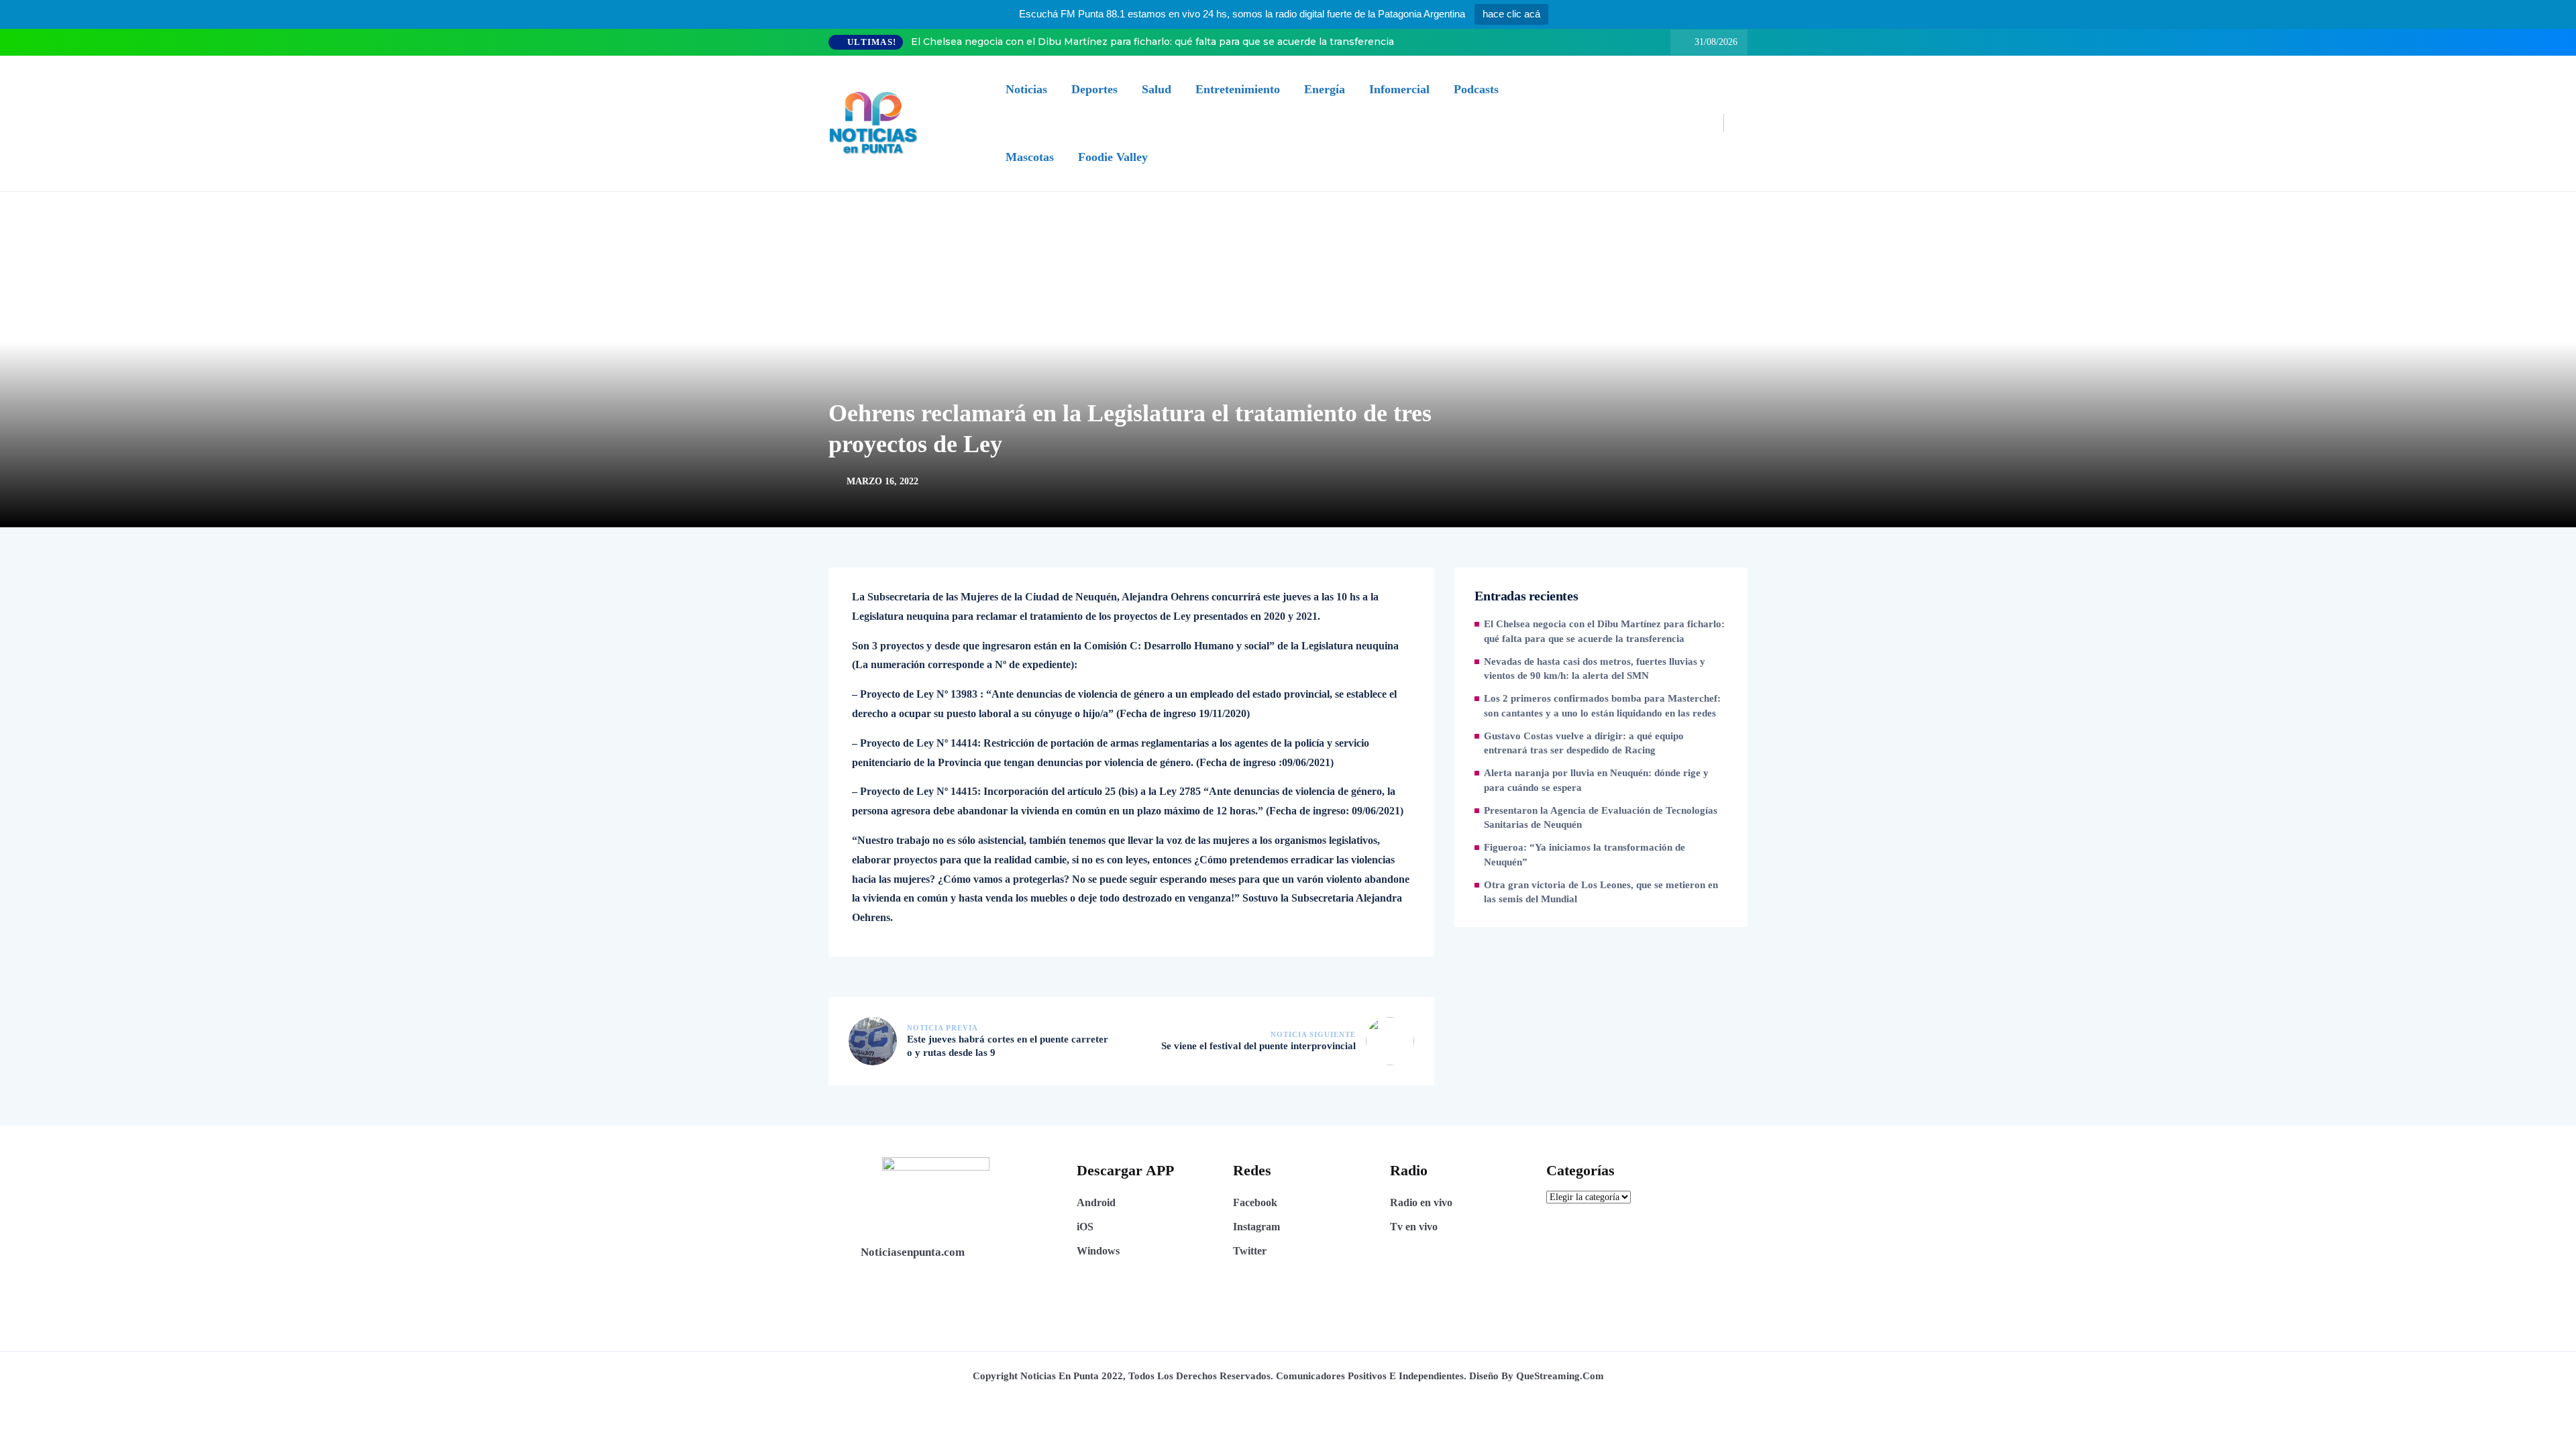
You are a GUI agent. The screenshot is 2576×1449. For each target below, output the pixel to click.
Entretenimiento (1238, 89)
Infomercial (1399, 89)
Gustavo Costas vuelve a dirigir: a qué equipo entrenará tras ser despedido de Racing (1584, 743)
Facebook (1255, 1202)
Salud (1157, 89)
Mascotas (1030, 157)
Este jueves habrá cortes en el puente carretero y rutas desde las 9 (1008, 1046)
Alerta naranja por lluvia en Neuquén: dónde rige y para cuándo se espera (1596, 780)
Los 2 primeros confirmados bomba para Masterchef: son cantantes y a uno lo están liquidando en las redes (1602, 706)
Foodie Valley (1113, 157)
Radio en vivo (1421, 1202)
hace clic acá (1511, 14)
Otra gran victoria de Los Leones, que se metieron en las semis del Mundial (1601, 892)
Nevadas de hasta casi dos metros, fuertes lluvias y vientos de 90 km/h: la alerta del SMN (1595, 669)
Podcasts (1476, 89)
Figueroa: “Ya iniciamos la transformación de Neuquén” (1585, 855)
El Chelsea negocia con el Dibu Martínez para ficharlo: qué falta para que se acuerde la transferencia (1152, 42)
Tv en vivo (1414, 1227)
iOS (1085, 1227)
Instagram (1256, 1227)
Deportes (1094, 89)
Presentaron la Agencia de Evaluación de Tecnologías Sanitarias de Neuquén (1601, 818)
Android (1096, 1202)
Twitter (1250, 1251)
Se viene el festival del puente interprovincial (1258, 1046)
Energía (1325, 89)
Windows (1098, 1251)
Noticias (1026, 89)
